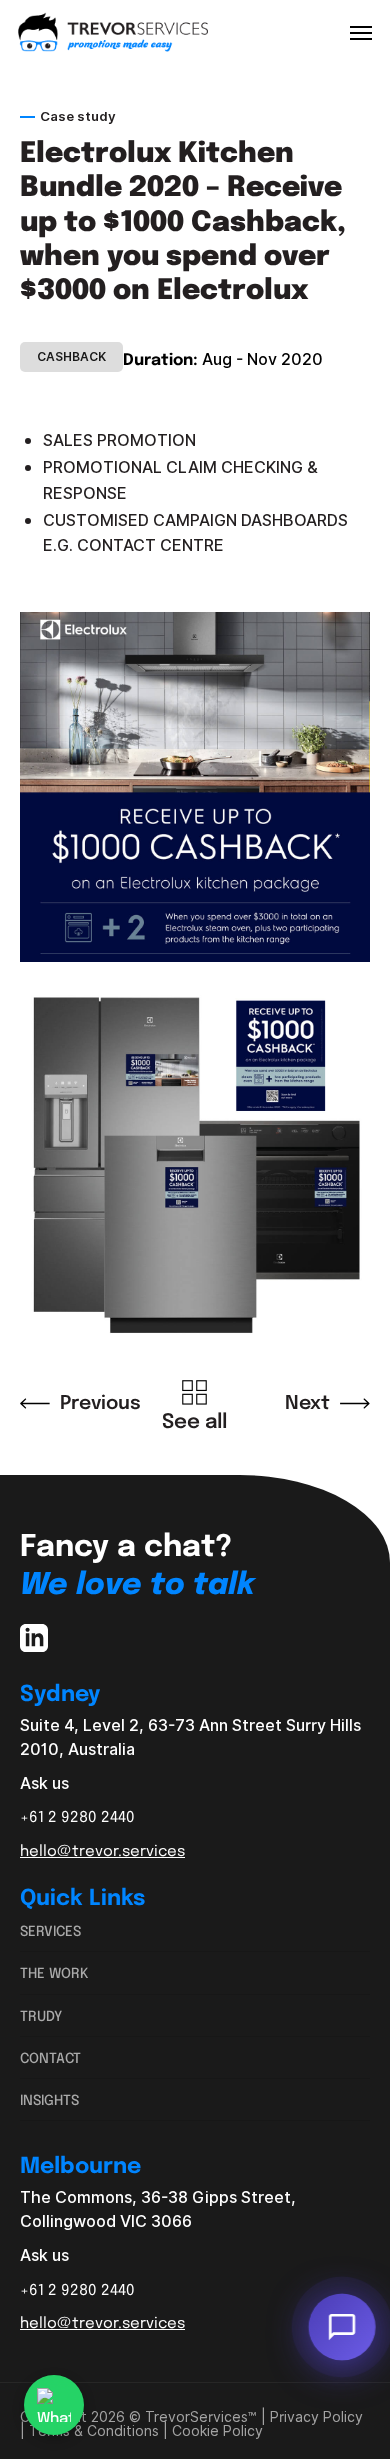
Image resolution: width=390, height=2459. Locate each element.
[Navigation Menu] (361, 32)
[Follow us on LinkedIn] (34, 1641)
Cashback (71, 357)
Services (50, 1930)
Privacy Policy (316, 2417)
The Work (54, 1972)
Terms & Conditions (94, 2431)
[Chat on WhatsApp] (54, 2405)
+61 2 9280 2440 (77, 1816)
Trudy (41, 2015)
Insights (49, 2099)
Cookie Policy (217, 2431)
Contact (50, 2057)
